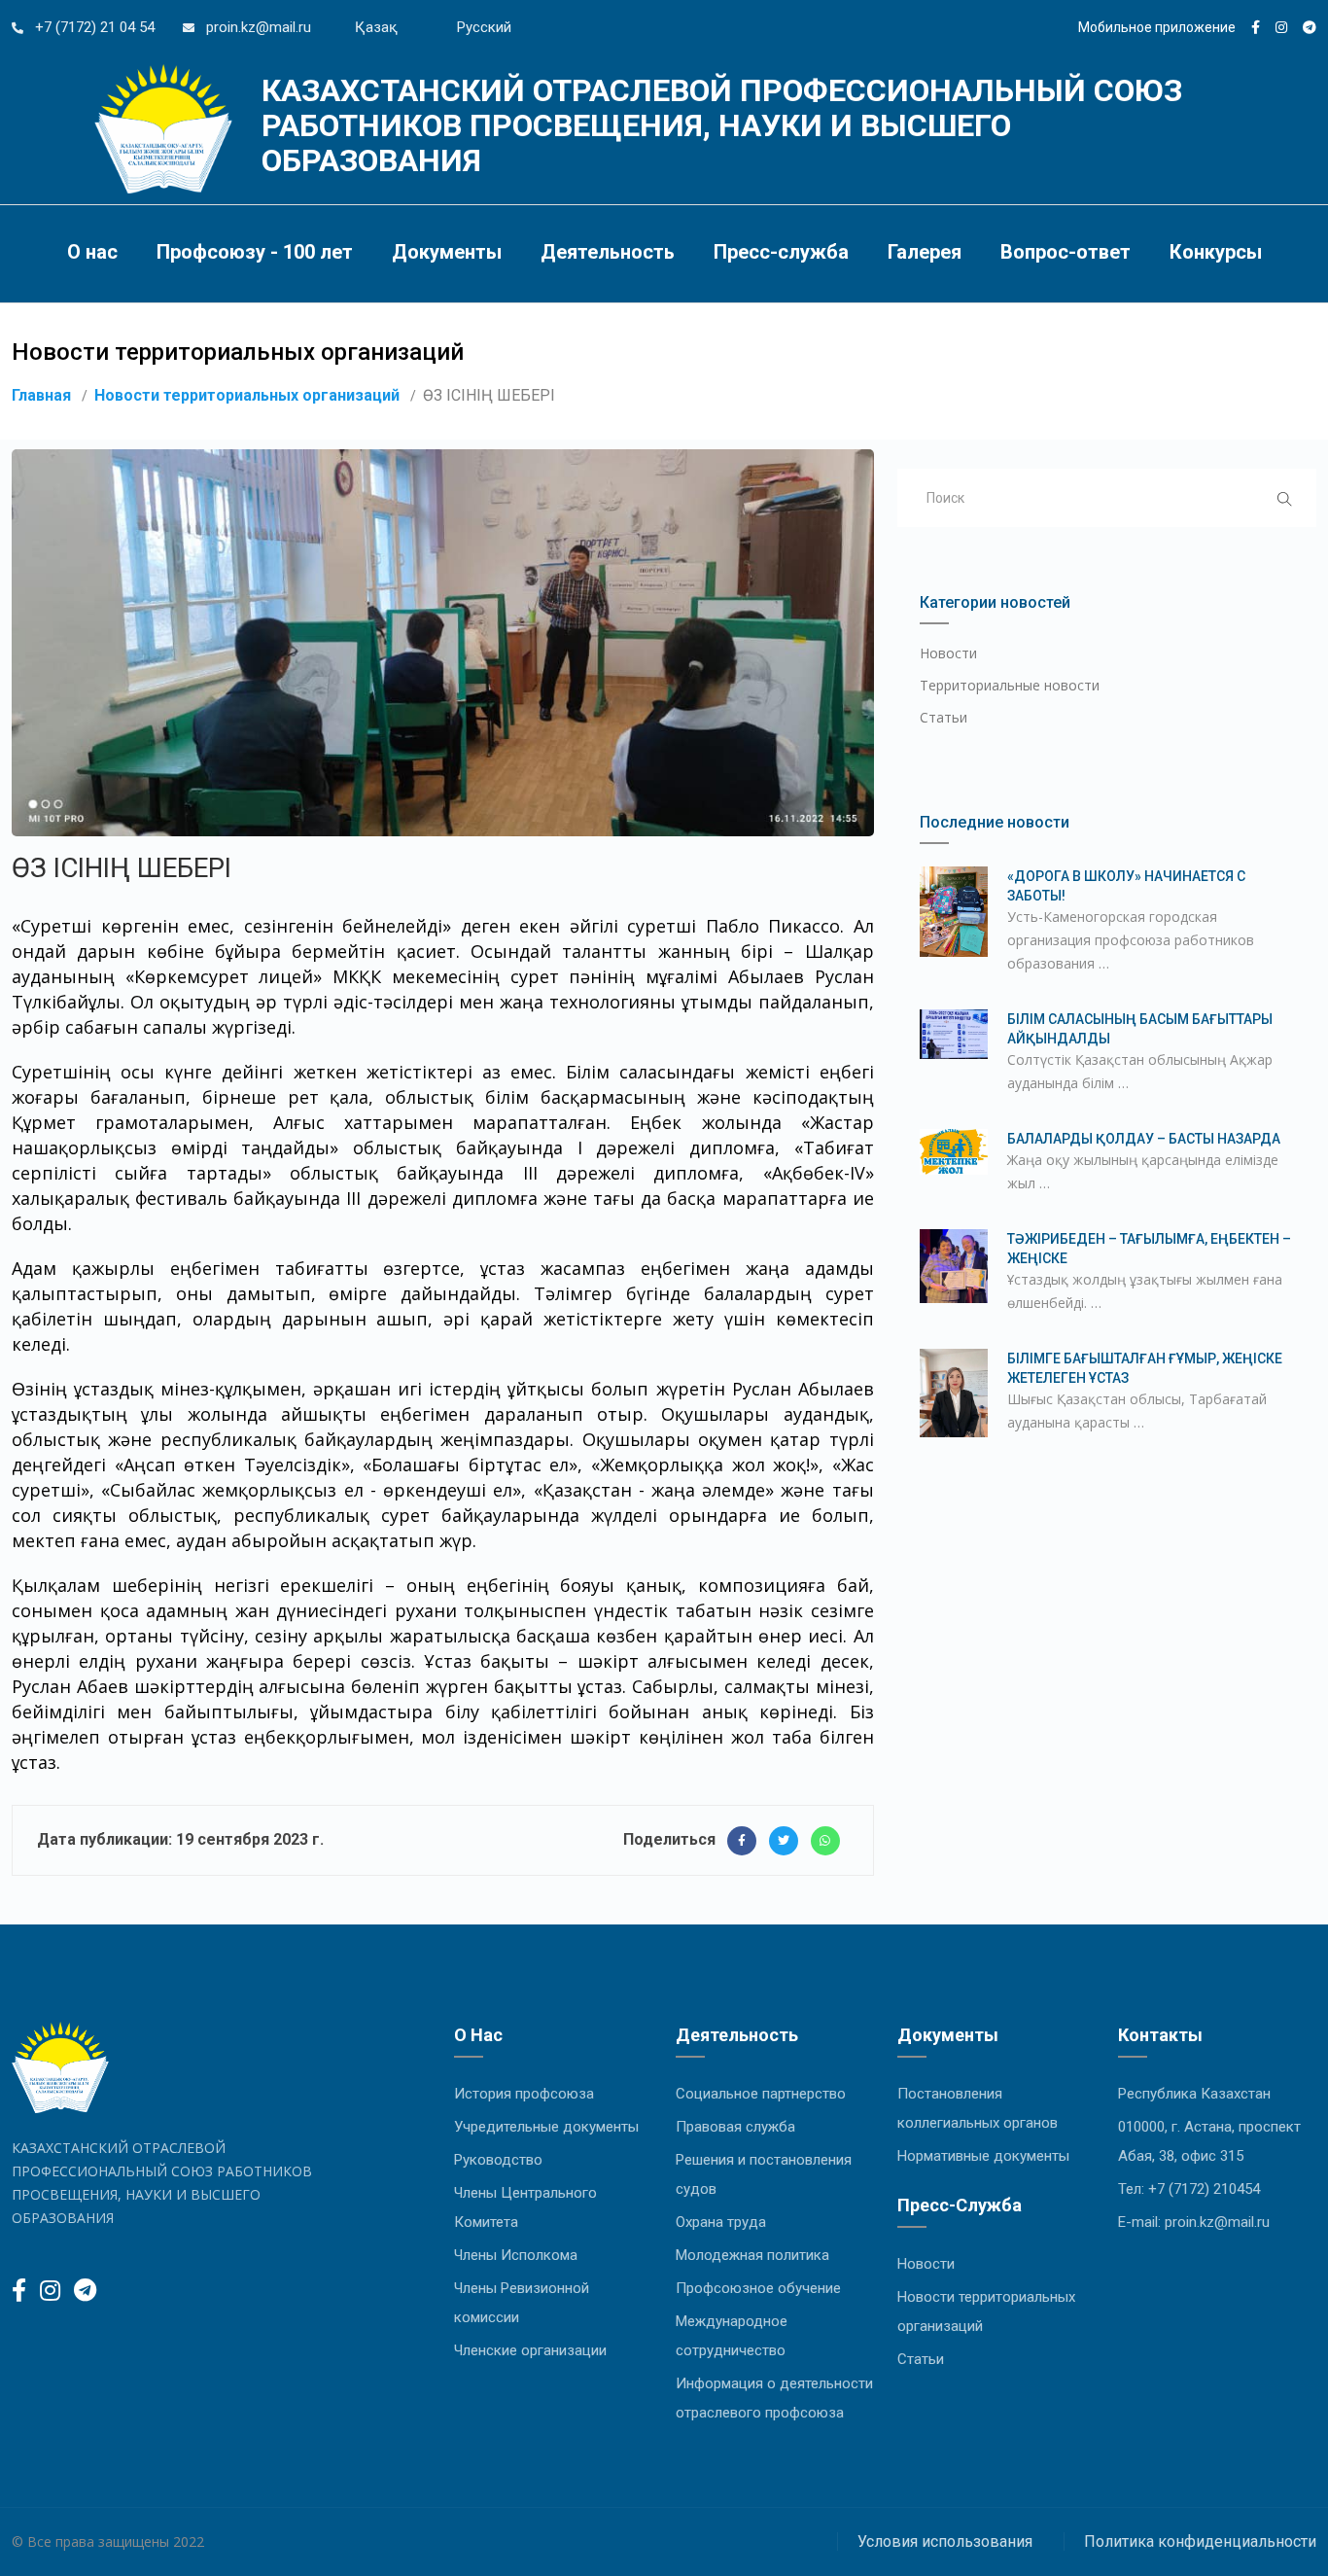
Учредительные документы (546, 2127)
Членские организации (530, 2350)
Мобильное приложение (1157, 27)
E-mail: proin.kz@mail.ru (1194, 2222)
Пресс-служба (781, 252)
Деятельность (608, 252)
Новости (948, 653)
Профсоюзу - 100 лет (255, 252)
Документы (447, 252)
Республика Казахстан (1194, 2094)
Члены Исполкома (516, 2255)
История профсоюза (524, 2094)
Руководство (498, 2160)
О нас (92, 252)
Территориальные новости (1010, 685)
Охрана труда (721, 2222)
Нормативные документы (983, 2156)
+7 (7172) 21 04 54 (93, 27)
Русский (484, 27)
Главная (41, 395)
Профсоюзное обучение (758, 2288)
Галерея (925, 252)
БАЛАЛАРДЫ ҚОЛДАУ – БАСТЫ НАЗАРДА (1144, 1139)
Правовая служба (735, 2127)
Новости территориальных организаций (247, 395)
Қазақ (376, 27)
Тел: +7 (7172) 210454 (1189, 2189)
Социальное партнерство (761, 2094)
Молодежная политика (752, 2255)
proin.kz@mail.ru (257, 27)
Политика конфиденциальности (1200, 2541)
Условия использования (945, 2541)
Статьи (944, 717)
